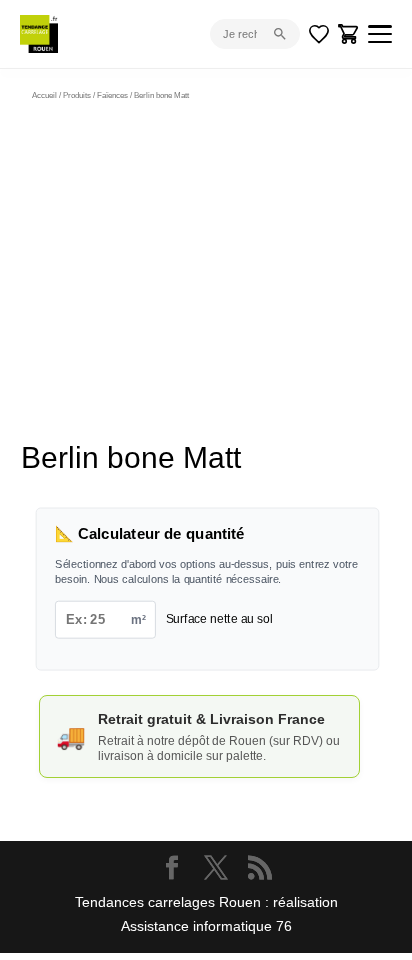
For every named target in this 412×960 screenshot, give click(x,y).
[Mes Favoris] (319, 34)
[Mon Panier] (349, 34)
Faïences (112, 95)
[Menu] (380, 34)
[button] (326, 148)
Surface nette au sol (219, 618)
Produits (77, 95)
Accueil (44, 95)
